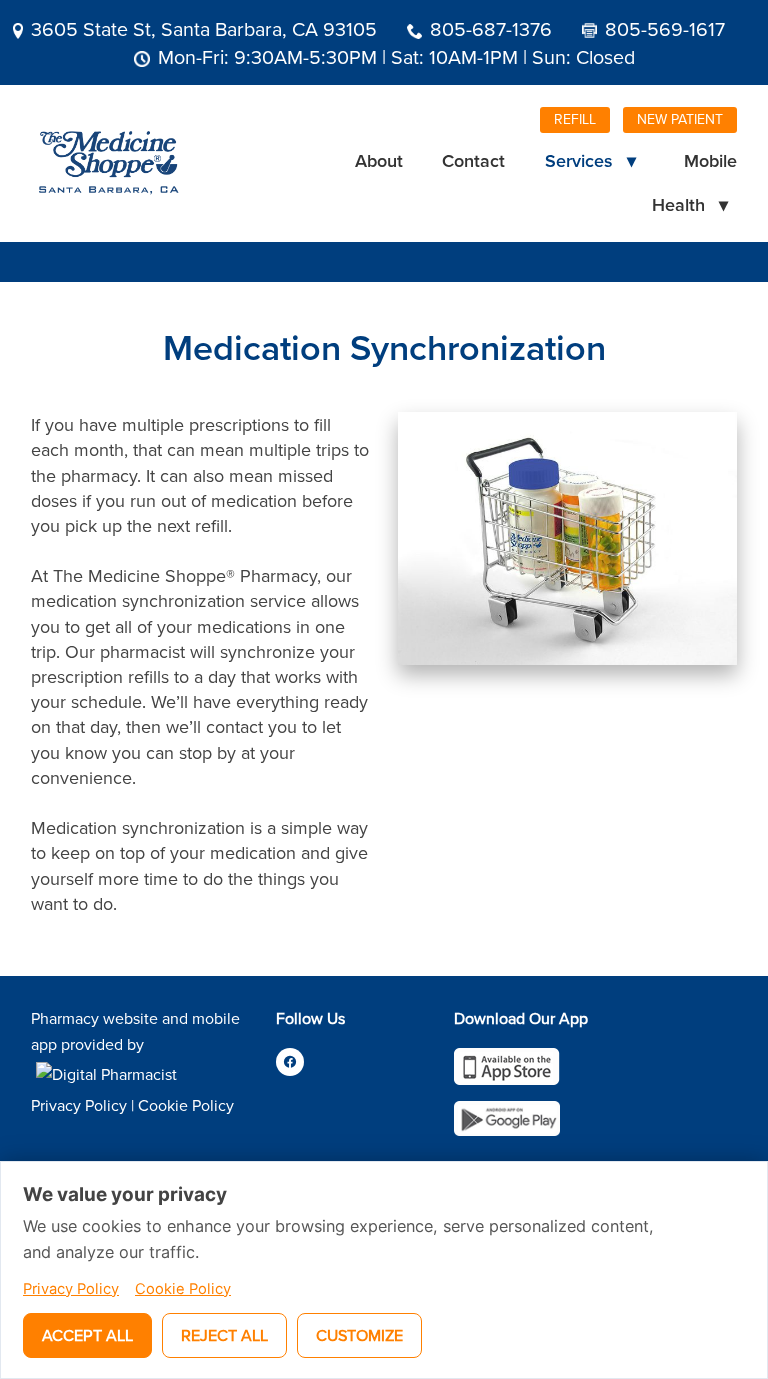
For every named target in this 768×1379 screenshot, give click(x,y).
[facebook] (290, 1062)
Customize (359, 1335)
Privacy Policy (79, 1105)
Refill (575, 119)
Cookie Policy (186, 1105)
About (379, 160)
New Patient (680, 119)
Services (590, 160)
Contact (473, 160)
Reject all (224, 1335)
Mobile (710, 160)
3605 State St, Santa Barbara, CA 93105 (204, 28)
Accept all (87, 1335)
